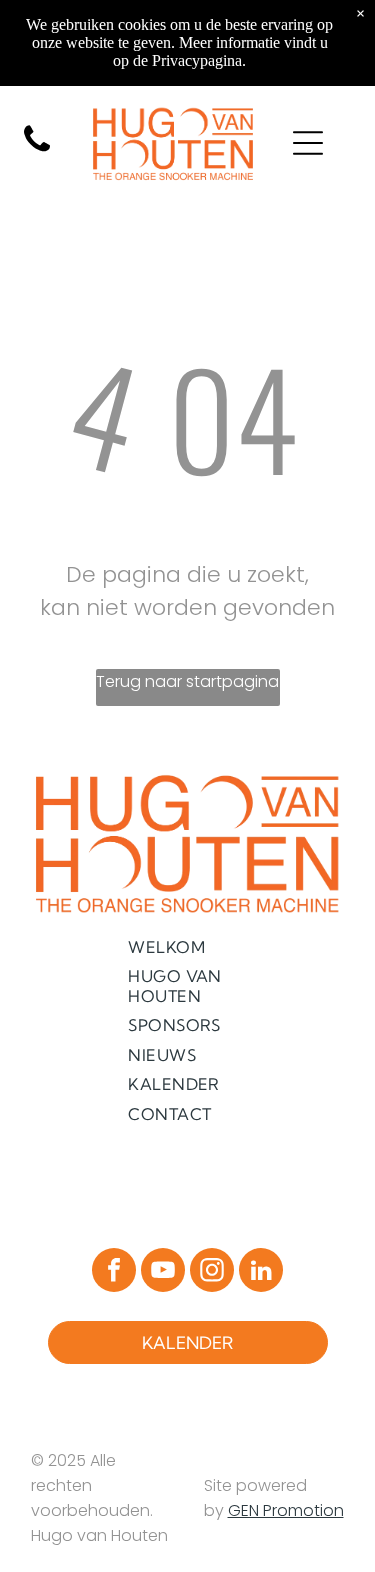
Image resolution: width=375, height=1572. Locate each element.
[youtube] (163, 1272)
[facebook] (114, 1272)
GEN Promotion (286, 1510)
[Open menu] (308, 143)
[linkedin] (261, 1272)
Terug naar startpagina (187, 681)
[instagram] (212, 1272)
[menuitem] (187, 946)
